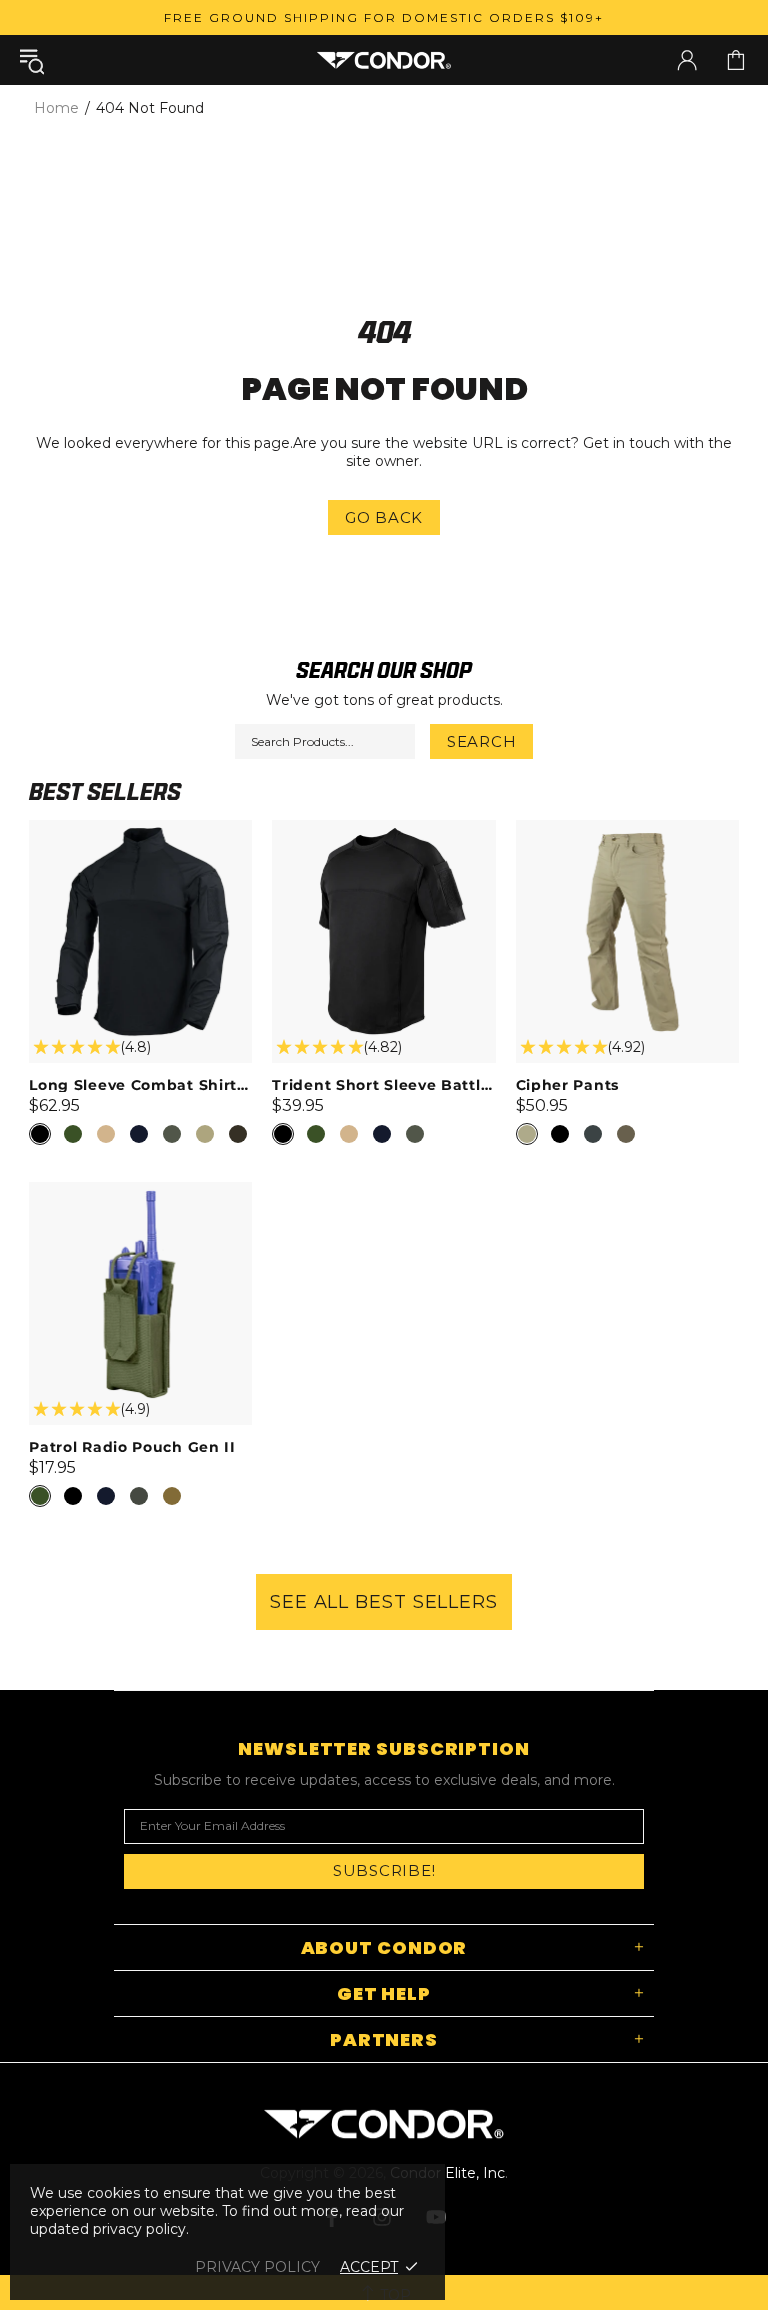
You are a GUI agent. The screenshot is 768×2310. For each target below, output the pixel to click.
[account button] (687, 60)
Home (56, 108)
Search (482, 741)
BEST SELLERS (105, 791)
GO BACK (384, 517)
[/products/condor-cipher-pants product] (627, 830)
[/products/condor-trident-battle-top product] (383, 830)
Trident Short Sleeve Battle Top (383, 1085)
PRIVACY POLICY (257, 2267)
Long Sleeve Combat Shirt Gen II (140, 1085)
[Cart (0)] (736, 60)
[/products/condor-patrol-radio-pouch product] (140, 1192)
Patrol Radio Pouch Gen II (132, 1447)
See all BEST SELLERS (384, 1602)
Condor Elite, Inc (384, 59)
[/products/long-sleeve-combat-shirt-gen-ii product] (140, 830)
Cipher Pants (567, 1085)
